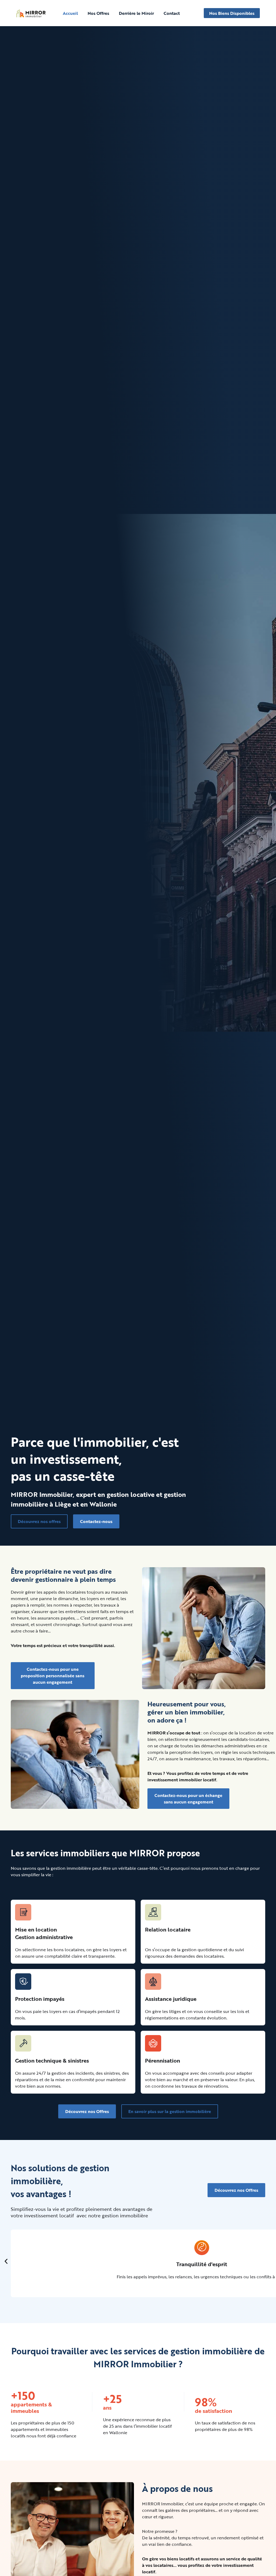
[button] (6, 2261)
